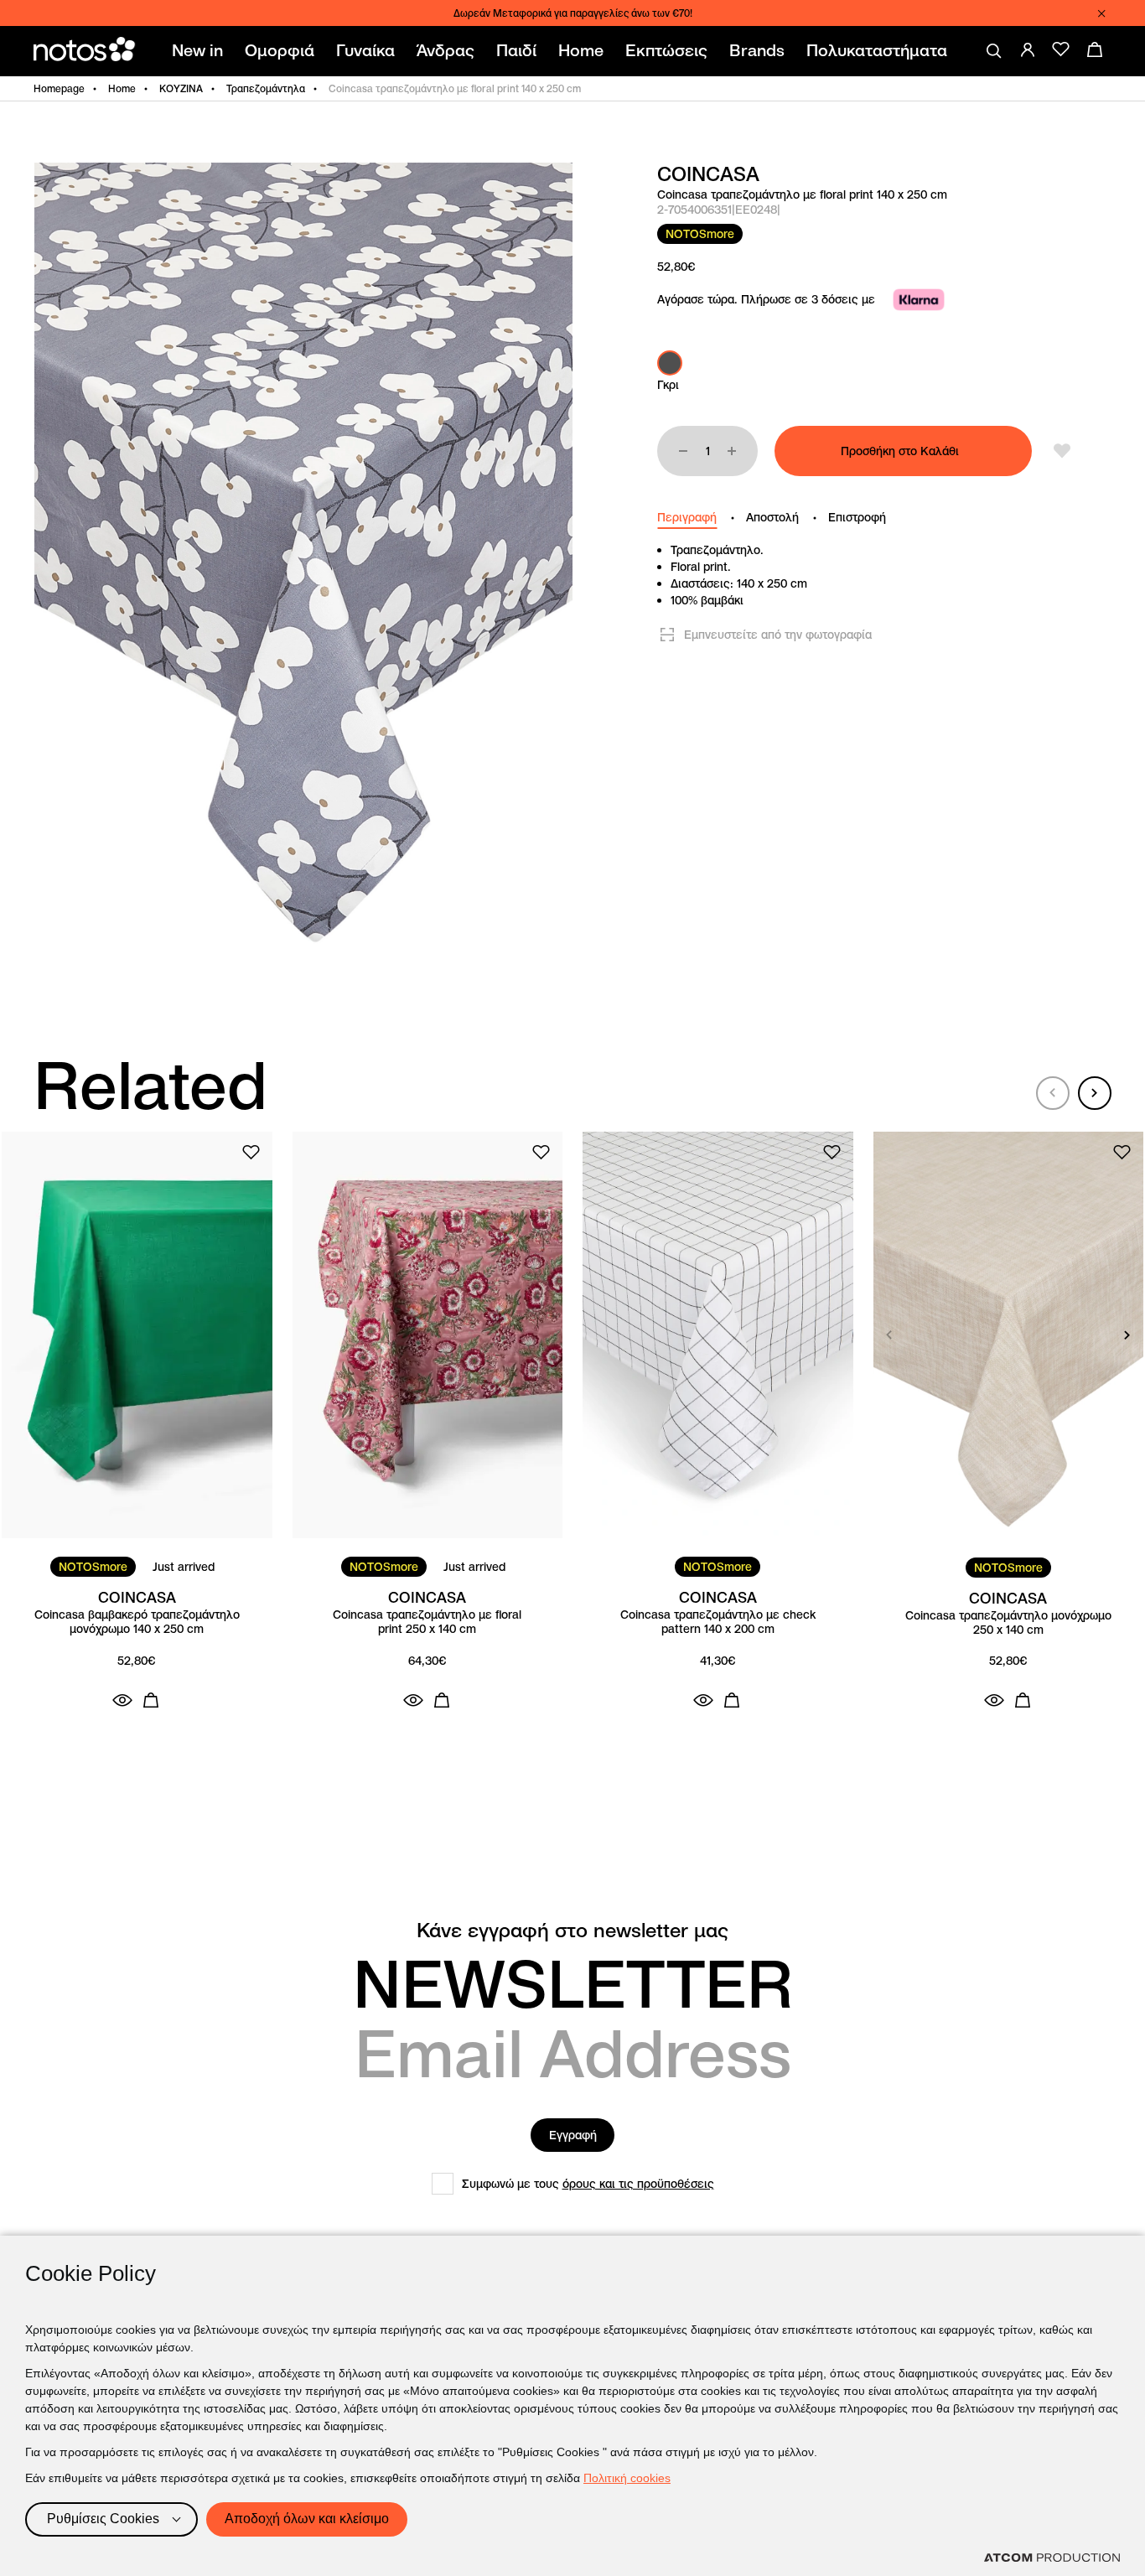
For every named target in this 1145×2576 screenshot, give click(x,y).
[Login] (1028, 49)
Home (122, 88)
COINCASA (708, 174)
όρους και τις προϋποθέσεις (638, 2184)
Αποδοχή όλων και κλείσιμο (307, 2519)
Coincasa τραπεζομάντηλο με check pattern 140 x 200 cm (718, 1622)
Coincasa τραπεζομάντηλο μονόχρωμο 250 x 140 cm (1008, 1623)
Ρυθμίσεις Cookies (103, 2519)
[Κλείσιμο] (1101, 13)
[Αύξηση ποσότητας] (732, 451)
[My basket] (1095, 49)
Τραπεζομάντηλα (266, 88)
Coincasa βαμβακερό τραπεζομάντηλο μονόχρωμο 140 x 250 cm (137, 1622)
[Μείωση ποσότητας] (683, 451)
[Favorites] (1061, 49)
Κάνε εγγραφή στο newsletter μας (572, 1931)
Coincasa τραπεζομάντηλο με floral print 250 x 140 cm (427, 1622)
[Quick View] (122, 1700)
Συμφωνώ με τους (588, 2184)
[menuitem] (201, 51)
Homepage (59, 88)
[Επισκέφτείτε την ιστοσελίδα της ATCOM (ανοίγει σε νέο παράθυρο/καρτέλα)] (1052, 2558)
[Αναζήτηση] (994, 51)
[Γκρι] (670, 363)
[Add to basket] (151, 1700)
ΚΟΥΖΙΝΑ (181, 88)
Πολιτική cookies (627, 2478)
